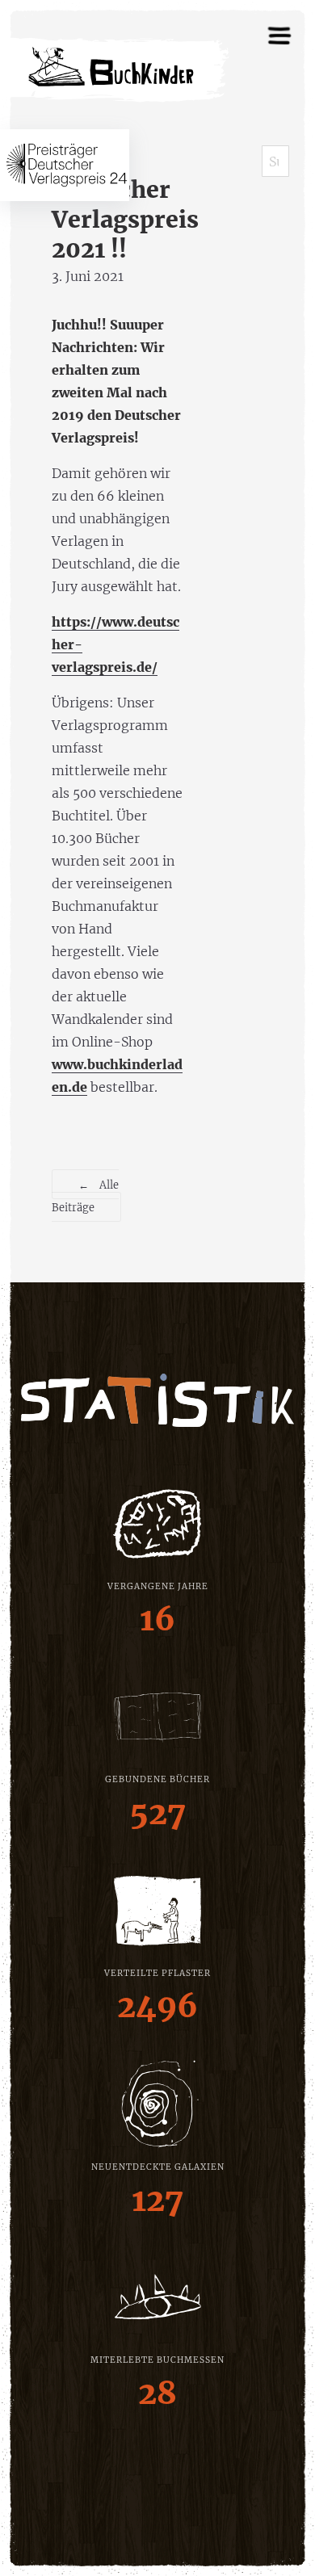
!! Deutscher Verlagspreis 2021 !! (125, 205)
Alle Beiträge (85, 1196)
